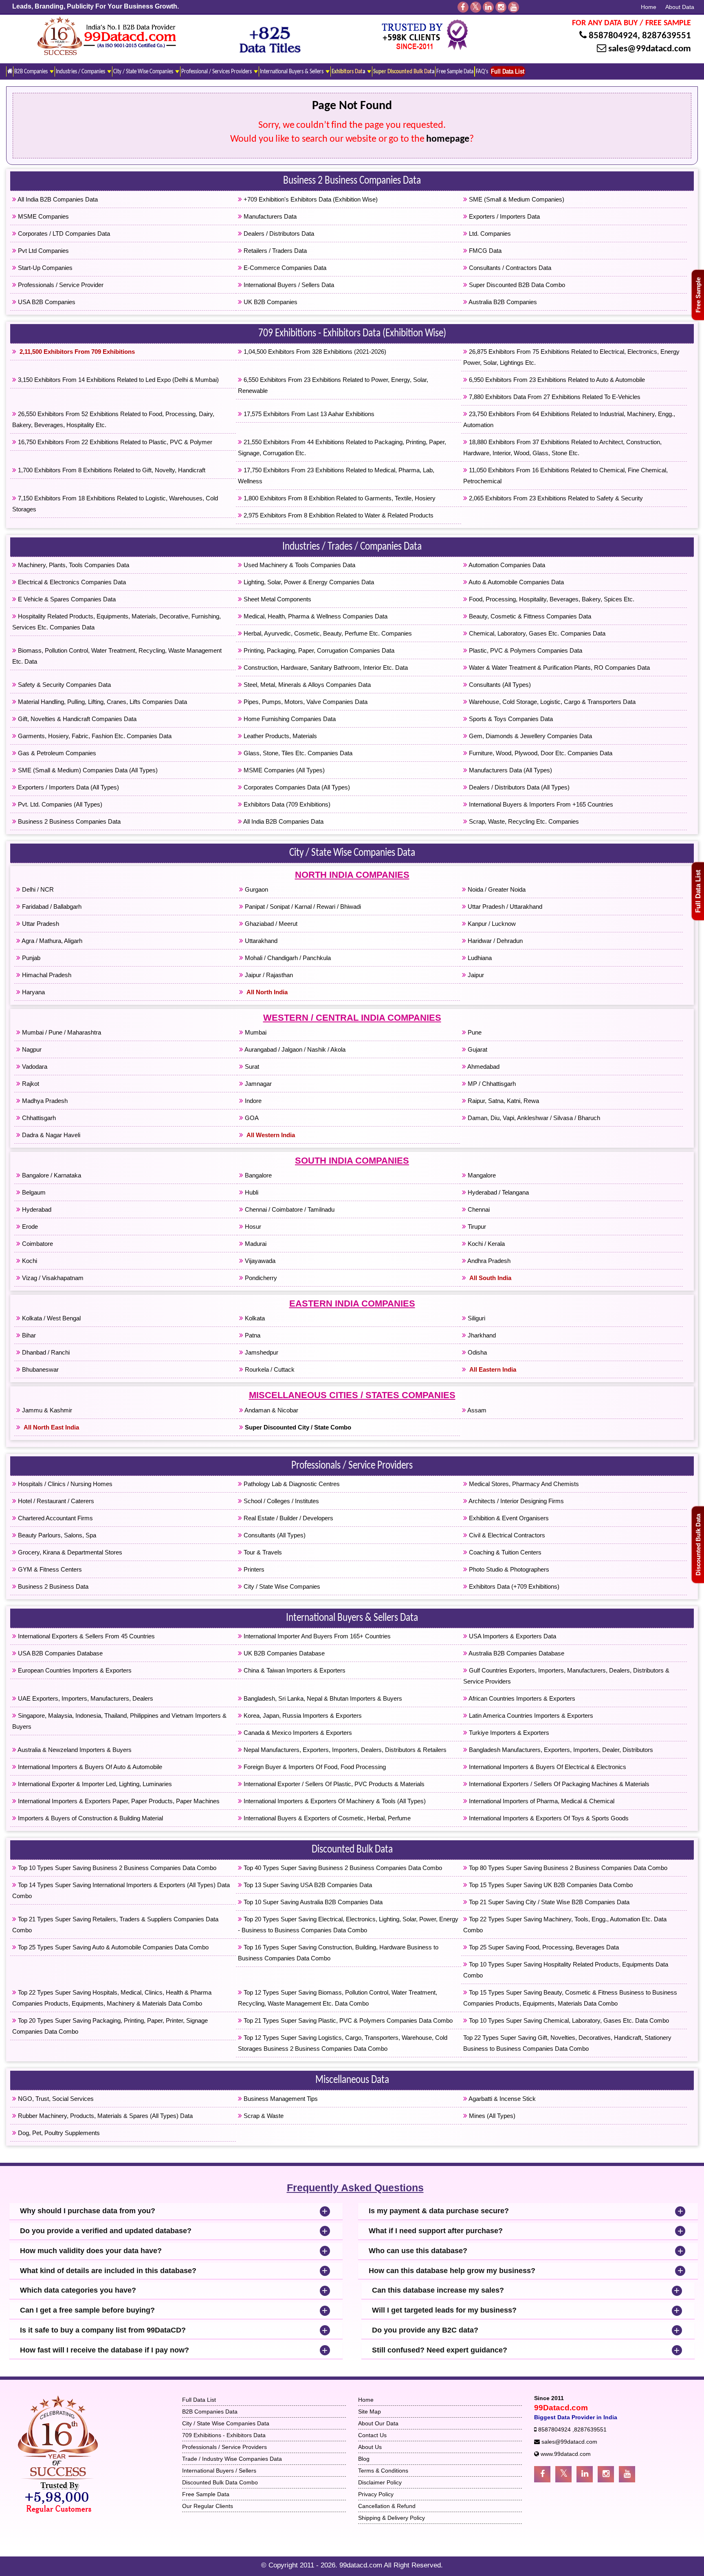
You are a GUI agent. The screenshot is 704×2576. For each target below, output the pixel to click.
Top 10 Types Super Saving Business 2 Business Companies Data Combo (116, 1868)
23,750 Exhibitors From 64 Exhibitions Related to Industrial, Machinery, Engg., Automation (569, 419)
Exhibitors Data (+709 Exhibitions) (513, 1586)
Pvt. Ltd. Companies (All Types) (59, 804)
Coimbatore (37, 1244)
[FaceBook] (463, 7)
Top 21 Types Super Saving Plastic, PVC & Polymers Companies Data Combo (347, 2020)
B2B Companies (32, 72)
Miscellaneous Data (352, 2081)
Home (649, 7)
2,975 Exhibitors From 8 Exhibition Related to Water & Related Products (338, 515)
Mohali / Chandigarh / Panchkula (287, 958)
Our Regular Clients (208, 2506)
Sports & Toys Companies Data (510, 719)
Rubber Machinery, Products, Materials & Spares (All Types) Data (104, 2116)
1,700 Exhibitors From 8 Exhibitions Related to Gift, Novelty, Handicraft (111, 470)
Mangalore (481, 1175)
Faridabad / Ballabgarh (51, 907)
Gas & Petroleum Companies (56, 753)
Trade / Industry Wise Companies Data (232, 2459)
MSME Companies (43, 216)
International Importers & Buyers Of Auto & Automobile (89, 1767)
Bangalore (257, 1175)
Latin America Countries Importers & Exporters (530, 1716)
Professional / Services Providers (217, 72)
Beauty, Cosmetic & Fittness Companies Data (529, 616)
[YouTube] (514, 7)
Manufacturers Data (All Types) (510, 770)
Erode (29, 1227)
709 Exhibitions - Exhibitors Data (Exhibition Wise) (352, 333)
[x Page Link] (563, 2474)
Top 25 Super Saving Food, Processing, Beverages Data (543, 1947)
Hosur (252, 1227)
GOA (251, 1118)
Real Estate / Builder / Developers (288, 1518)
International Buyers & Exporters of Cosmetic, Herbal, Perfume (326, 1818)
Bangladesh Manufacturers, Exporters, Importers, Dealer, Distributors (560, 1750)
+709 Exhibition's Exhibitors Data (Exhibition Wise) (310, 199)
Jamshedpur (261, 1352)
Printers (253, 1569)
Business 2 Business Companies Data (352, 181)
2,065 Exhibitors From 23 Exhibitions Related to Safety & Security (555, 498)
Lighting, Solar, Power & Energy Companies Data (308, 582)
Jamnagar (257, 1084)
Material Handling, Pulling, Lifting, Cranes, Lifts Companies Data (102, 702)
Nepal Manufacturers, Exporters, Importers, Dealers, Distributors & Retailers (344, 1750)
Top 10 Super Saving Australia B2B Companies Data (312, 1902)
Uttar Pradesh (40, 924)
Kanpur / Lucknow (491, 924)
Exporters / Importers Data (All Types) (68, 787)
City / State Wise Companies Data (352, 853)
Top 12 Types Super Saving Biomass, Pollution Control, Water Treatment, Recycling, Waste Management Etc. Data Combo (338, 1998)
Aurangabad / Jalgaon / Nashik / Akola (294, 1049)
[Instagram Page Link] (606, 2474)
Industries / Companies (81, 72)
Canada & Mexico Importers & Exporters (297, 1733)
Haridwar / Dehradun (494, 941)
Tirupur (476, 1227)
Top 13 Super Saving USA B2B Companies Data (307, 1885)
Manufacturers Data (269, 216)
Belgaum (33, 1192)
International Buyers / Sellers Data (288, 285)
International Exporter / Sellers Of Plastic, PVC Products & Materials (333, 1784)
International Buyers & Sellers (292, 72)
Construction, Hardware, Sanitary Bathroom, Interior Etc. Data (325, 668)
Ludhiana (479, 958)
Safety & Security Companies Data (64, 685)
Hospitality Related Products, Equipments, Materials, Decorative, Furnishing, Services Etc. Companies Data (117, 622)
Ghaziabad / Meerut (270, 924)
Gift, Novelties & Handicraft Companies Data (76, 719)
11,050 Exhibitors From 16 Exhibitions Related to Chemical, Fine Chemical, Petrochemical (565, 476)
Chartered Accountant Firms (55, 1518)
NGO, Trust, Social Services (55, 2099)
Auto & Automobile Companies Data (516, 582)
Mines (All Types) (491, 2116)
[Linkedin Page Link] (585, 2474)
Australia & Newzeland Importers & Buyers (74, 1750)
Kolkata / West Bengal (51, 1318)
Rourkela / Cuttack (269, 1369)
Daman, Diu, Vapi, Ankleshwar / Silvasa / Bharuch (533, 1118)
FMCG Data (484, 251)
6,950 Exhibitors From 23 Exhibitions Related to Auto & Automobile (556, 380)
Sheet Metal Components (277, 599)
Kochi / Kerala (485, 1244)
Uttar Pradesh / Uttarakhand (504, 907)
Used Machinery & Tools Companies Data (299, 565)
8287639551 (667, 36)
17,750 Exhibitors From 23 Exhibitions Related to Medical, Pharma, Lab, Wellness (336, 476)
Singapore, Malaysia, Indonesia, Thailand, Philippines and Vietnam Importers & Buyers (119, 1721)
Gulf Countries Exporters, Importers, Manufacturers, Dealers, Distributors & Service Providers (566, 1676)
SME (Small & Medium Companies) (516, 199)
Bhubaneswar (40, 1369)
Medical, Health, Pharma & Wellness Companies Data (315, 616)
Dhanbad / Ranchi (45, 1352)
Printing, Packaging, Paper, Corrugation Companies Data (318, 650)
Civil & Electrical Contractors (506, 1535)
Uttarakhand (260, 941)
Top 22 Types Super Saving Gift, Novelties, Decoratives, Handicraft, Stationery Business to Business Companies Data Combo (567, 2043)
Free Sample (698, 295)
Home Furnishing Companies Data (289, 719)
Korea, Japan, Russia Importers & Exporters (302, 1716)
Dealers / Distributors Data (278, 233)
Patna (252, 1335)
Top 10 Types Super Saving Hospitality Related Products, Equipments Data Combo (566, 1970)
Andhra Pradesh (488, 1261)
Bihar (28, 1335)
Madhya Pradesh (44, 1101)
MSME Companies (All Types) (283, 770)
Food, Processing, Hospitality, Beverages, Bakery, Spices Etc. (551, 599)
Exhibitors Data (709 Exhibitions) (286, 804)
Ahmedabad (483, 1067)
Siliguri (476, 1318)
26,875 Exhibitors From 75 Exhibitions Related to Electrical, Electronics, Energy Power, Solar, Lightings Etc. (571, 357)
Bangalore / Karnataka (51, 1175)
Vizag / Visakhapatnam (52, 1278)
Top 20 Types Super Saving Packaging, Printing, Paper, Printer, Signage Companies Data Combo (110, 2026)
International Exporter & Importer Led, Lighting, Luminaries (94, 1784)
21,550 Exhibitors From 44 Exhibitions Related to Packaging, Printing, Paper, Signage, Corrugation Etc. (342, 447)
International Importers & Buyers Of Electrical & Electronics (547, 1767)
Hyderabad (36, 1209)
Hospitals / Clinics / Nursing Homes (64, 1484)
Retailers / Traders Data (274, 251)
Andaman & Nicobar (271, 1410)
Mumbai (255, 1032)
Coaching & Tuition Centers (504, 1552)
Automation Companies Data (506, 565)
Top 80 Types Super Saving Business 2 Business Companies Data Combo (567, 1868)
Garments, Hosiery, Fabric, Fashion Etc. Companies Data (94, 736)
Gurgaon (256, 889)
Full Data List (698, 891)
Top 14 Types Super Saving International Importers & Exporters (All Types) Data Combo (121, 1890)
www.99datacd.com (566, 2454)
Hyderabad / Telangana (497, 1192)
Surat (251, 1067)
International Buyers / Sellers (219, 2471)
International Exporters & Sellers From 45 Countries (86, 1636)
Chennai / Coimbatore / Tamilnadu (289, 1209)
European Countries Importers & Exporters (74, 1670)
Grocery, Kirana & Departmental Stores (69, 1552)
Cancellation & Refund (387, 2506)
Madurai (255, 1244)
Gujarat (477, 1049)
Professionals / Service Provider (60, 285)
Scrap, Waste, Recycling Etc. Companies (523, 821)
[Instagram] (501, 7)
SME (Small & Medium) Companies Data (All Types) (87, 770)
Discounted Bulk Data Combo (220, 2482)
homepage (448, 139)
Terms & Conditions (383, 2471)
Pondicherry (260, 1278)
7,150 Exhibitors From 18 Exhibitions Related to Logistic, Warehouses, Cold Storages (115, 504)
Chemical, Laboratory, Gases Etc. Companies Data (536, 633)
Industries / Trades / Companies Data (352, 547)
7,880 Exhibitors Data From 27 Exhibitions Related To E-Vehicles (554, 397)
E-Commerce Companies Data (284, 268)
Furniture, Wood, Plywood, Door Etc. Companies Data (540, 753)
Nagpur (31, 1049)
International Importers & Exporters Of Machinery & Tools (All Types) (334, 1801)
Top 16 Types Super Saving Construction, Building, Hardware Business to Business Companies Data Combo (338, 1953)
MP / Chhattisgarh (491, 1084)
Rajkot (30, 1084)
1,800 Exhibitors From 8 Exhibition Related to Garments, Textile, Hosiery (339, 498)
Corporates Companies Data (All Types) (296, 787)
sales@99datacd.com (650, 49)
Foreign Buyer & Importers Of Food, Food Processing (314, 1767)
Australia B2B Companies (502, 302)
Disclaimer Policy (380, 2482)
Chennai (478, 1209)
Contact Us (372, 2435)
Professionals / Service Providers (352, 1466)
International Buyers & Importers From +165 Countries (540, 804)
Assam (476, 1410)
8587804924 (613, 36)
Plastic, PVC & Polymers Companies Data (525, 650)
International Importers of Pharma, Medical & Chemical (541, 1801)
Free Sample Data (455, 72)
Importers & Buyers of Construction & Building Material (90, 1818)
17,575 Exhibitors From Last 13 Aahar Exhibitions (308, 414)
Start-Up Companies (44, 268)
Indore (252, 1101)
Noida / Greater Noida (496, 889)
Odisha (476, 1352)
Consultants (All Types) (499, 685)
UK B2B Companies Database (283, 1653)
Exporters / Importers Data (504, 216)
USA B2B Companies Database (59, 1653)
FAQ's (482, 72)
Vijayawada (259, 1261)
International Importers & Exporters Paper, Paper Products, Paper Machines (118, 1801)
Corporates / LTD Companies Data (63, 233)
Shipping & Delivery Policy (392, 2518)
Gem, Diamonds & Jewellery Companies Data (530, 736)
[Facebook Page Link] (542, 2474)
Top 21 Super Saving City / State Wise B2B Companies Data (548, 1902)
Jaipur (475, 975)
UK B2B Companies (270, 302)
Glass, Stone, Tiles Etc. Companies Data (297, 753)
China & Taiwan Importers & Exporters (294, 1670)
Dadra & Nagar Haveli (50, 1135)
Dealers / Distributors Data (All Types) (518, 787)
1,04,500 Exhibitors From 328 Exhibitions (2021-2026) (314, 352)
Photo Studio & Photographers (508, 1569)
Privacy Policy (376, 2494)
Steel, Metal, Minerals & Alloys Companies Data (306, 685)
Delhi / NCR (37, 889)
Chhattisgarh (38, 1118)
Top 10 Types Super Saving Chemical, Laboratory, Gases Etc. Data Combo (568, 2020)
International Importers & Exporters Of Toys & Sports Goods (548, 1818)
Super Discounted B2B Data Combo (516, 285)
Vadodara (34, 1067)
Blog (364, 2459)
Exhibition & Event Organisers (508, 1518)
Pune (474, 1032)
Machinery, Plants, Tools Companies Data (73, 565)
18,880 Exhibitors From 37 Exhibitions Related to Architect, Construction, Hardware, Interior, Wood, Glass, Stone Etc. (562, 447)
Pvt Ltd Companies (43, 251)
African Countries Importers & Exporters (521, 1698)
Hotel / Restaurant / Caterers (55, 1501)
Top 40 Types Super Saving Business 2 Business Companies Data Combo (342, 1868)
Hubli (251, 1192)
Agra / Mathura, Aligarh (51, 941)
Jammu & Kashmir (46, 1410)
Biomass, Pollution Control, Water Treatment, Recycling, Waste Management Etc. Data (117, 656)
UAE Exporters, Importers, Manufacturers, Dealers (85, 1698)
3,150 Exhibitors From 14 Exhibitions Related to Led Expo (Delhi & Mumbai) (118, 380)
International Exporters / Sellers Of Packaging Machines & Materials (558, 1784)
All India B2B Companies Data (57, 199)
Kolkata (254, 1318)
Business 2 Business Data (52, 1586)
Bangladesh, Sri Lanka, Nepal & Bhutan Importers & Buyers (322, 1698)
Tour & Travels (262, 1552)
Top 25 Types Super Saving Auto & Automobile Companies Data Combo (112, 1947)
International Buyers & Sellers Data (352, 1618)
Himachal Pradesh (46, 975)
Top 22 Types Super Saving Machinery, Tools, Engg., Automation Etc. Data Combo (565, 1925)
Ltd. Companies (489, 233)
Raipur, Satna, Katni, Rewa (503, 1101)
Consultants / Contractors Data (509, 268)
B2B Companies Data (210, 2412)
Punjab (30, 958)
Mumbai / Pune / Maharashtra (61, 1032)
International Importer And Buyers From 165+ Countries (316, 1636)
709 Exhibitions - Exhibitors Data (224, 2435)
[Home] (10, 71)
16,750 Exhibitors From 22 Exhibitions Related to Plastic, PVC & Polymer (114, 442)
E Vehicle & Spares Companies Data (66, 599)
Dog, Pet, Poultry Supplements (58, 2133)
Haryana (33, 992)
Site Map (370, 2412)
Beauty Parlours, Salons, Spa (56, 1535)
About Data (680, 7)
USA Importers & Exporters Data (512, 1636)
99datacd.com (362, 2565)
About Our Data (378, 2423)
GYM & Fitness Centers (49, 1569)
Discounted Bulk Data (698, 1545)
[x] (476, 7)
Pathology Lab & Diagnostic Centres (291, 1484)
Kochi (29, 1261)
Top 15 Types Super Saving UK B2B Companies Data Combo (550, 1885)
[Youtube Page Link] (627, 2474)
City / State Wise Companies (144, 72)
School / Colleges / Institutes (280, 1501)
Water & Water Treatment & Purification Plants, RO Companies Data (559, 668)
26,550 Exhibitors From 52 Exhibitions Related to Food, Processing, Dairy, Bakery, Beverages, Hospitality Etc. (113, 419)
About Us (370, 2447)
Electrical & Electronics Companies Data (71, 582)
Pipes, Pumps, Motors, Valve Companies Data (305, 702)
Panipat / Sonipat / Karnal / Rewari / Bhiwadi (302, 907)
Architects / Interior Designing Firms (516, 1501)
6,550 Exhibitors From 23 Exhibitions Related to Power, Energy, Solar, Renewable (333, 385)
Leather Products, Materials (279, 736)
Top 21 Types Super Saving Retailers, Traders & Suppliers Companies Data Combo (115, 1925)
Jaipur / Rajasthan (268, 975)
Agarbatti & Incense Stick (502, 2099)
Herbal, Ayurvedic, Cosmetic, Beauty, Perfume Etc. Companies (327, 633)
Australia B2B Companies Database (516, 1653)
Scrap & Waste (263, 2116)
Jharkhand (481, 1335)
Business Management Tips (280, 2099)
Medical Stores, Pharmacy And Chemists (523, 1484)
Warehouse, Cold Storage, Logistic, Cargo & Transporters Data (551, 702)
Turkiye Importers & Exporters (508, 1733)
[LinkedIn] (488, 7)
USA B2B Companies (46, 302)
